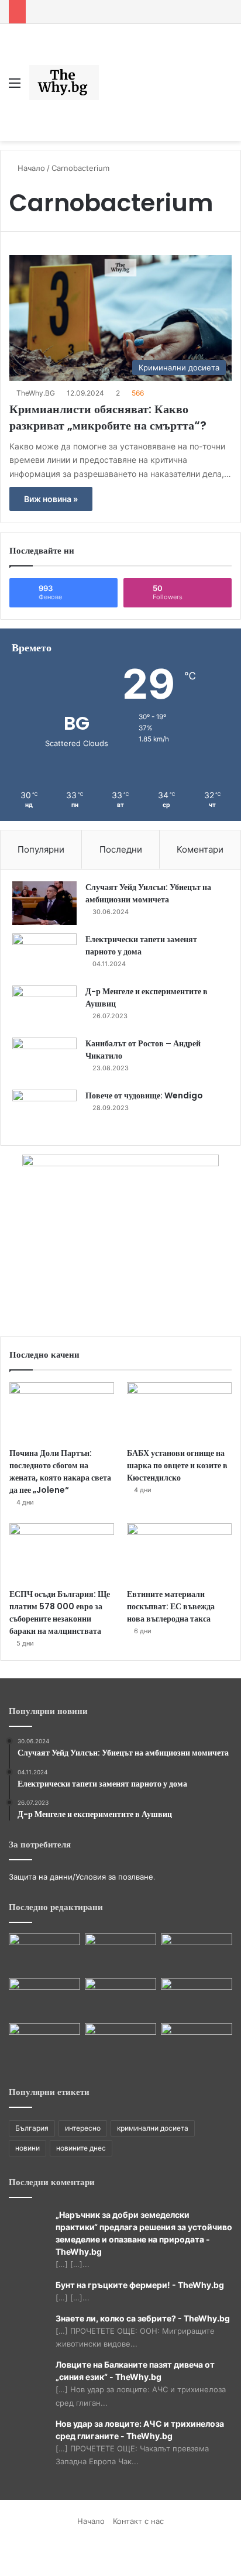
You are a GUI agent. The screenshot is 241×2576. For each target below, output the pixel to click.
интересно (83, 2128)
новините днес (81, 2148)
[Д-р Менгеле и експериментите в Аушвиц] (44, 1007)
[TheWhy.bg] (64, 83)
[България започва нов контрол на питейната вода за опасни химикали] (197, 2043)
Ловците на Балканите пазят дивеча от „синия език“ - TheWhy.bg (135, 2371)
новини (27, 2148)
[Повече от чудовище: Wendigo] (44, 1112)
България (32, 2128)
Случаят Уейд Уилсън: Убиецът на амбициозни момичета (148, 893)
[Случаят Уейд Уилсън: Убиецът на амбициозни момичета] (44, 903)
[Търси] (226, 87)
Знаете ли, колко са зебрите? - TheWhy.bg (143, 2318)
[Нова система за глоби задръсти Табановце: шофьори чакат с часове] (44, 2043)
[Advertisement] (155, 74)
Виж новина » (51, 499)
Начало (30, 168)
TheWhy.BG (36, 393)
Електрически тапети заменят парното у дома (141, 945)
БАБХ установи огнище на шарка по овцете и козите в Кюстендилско (177, 1465)
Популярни (41, 849)
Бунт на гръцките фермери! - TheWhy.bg (140, 2285)
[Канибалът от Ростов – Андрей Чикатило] (44, 1059)
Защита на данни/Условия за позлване (81, 1877)
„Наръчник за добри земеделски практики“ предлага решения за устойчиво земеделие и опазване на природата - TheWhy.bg (144, 2233)
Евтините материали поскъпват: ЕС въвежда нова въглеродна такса (171, 1606)
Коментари (200, 849)
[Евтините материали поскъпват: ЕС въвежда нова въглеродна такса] (179, 1553)
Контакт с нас (138, 2521)
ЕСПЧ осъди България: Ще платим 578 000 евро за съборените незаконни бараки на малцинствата (60, 1612)
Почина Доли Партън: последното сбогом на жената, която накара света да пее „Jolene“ (60, 1471)
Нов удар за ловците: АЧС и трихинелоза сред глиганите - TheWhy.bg (140, 2430)
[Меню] (15, 87)
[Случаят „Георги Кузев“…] (197, 1998)
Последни (121, 849)
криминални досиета (153, 2128)
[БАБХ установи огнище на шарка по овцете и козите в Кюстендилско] (179, 1412)
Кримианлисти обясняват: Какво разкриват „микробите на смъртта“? (108, 417)
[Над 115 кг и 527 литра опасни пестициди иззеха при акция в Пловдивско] (44, 1954)
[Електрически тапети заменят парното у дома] (44, 955)
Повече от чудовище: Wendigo (144, 1095)
